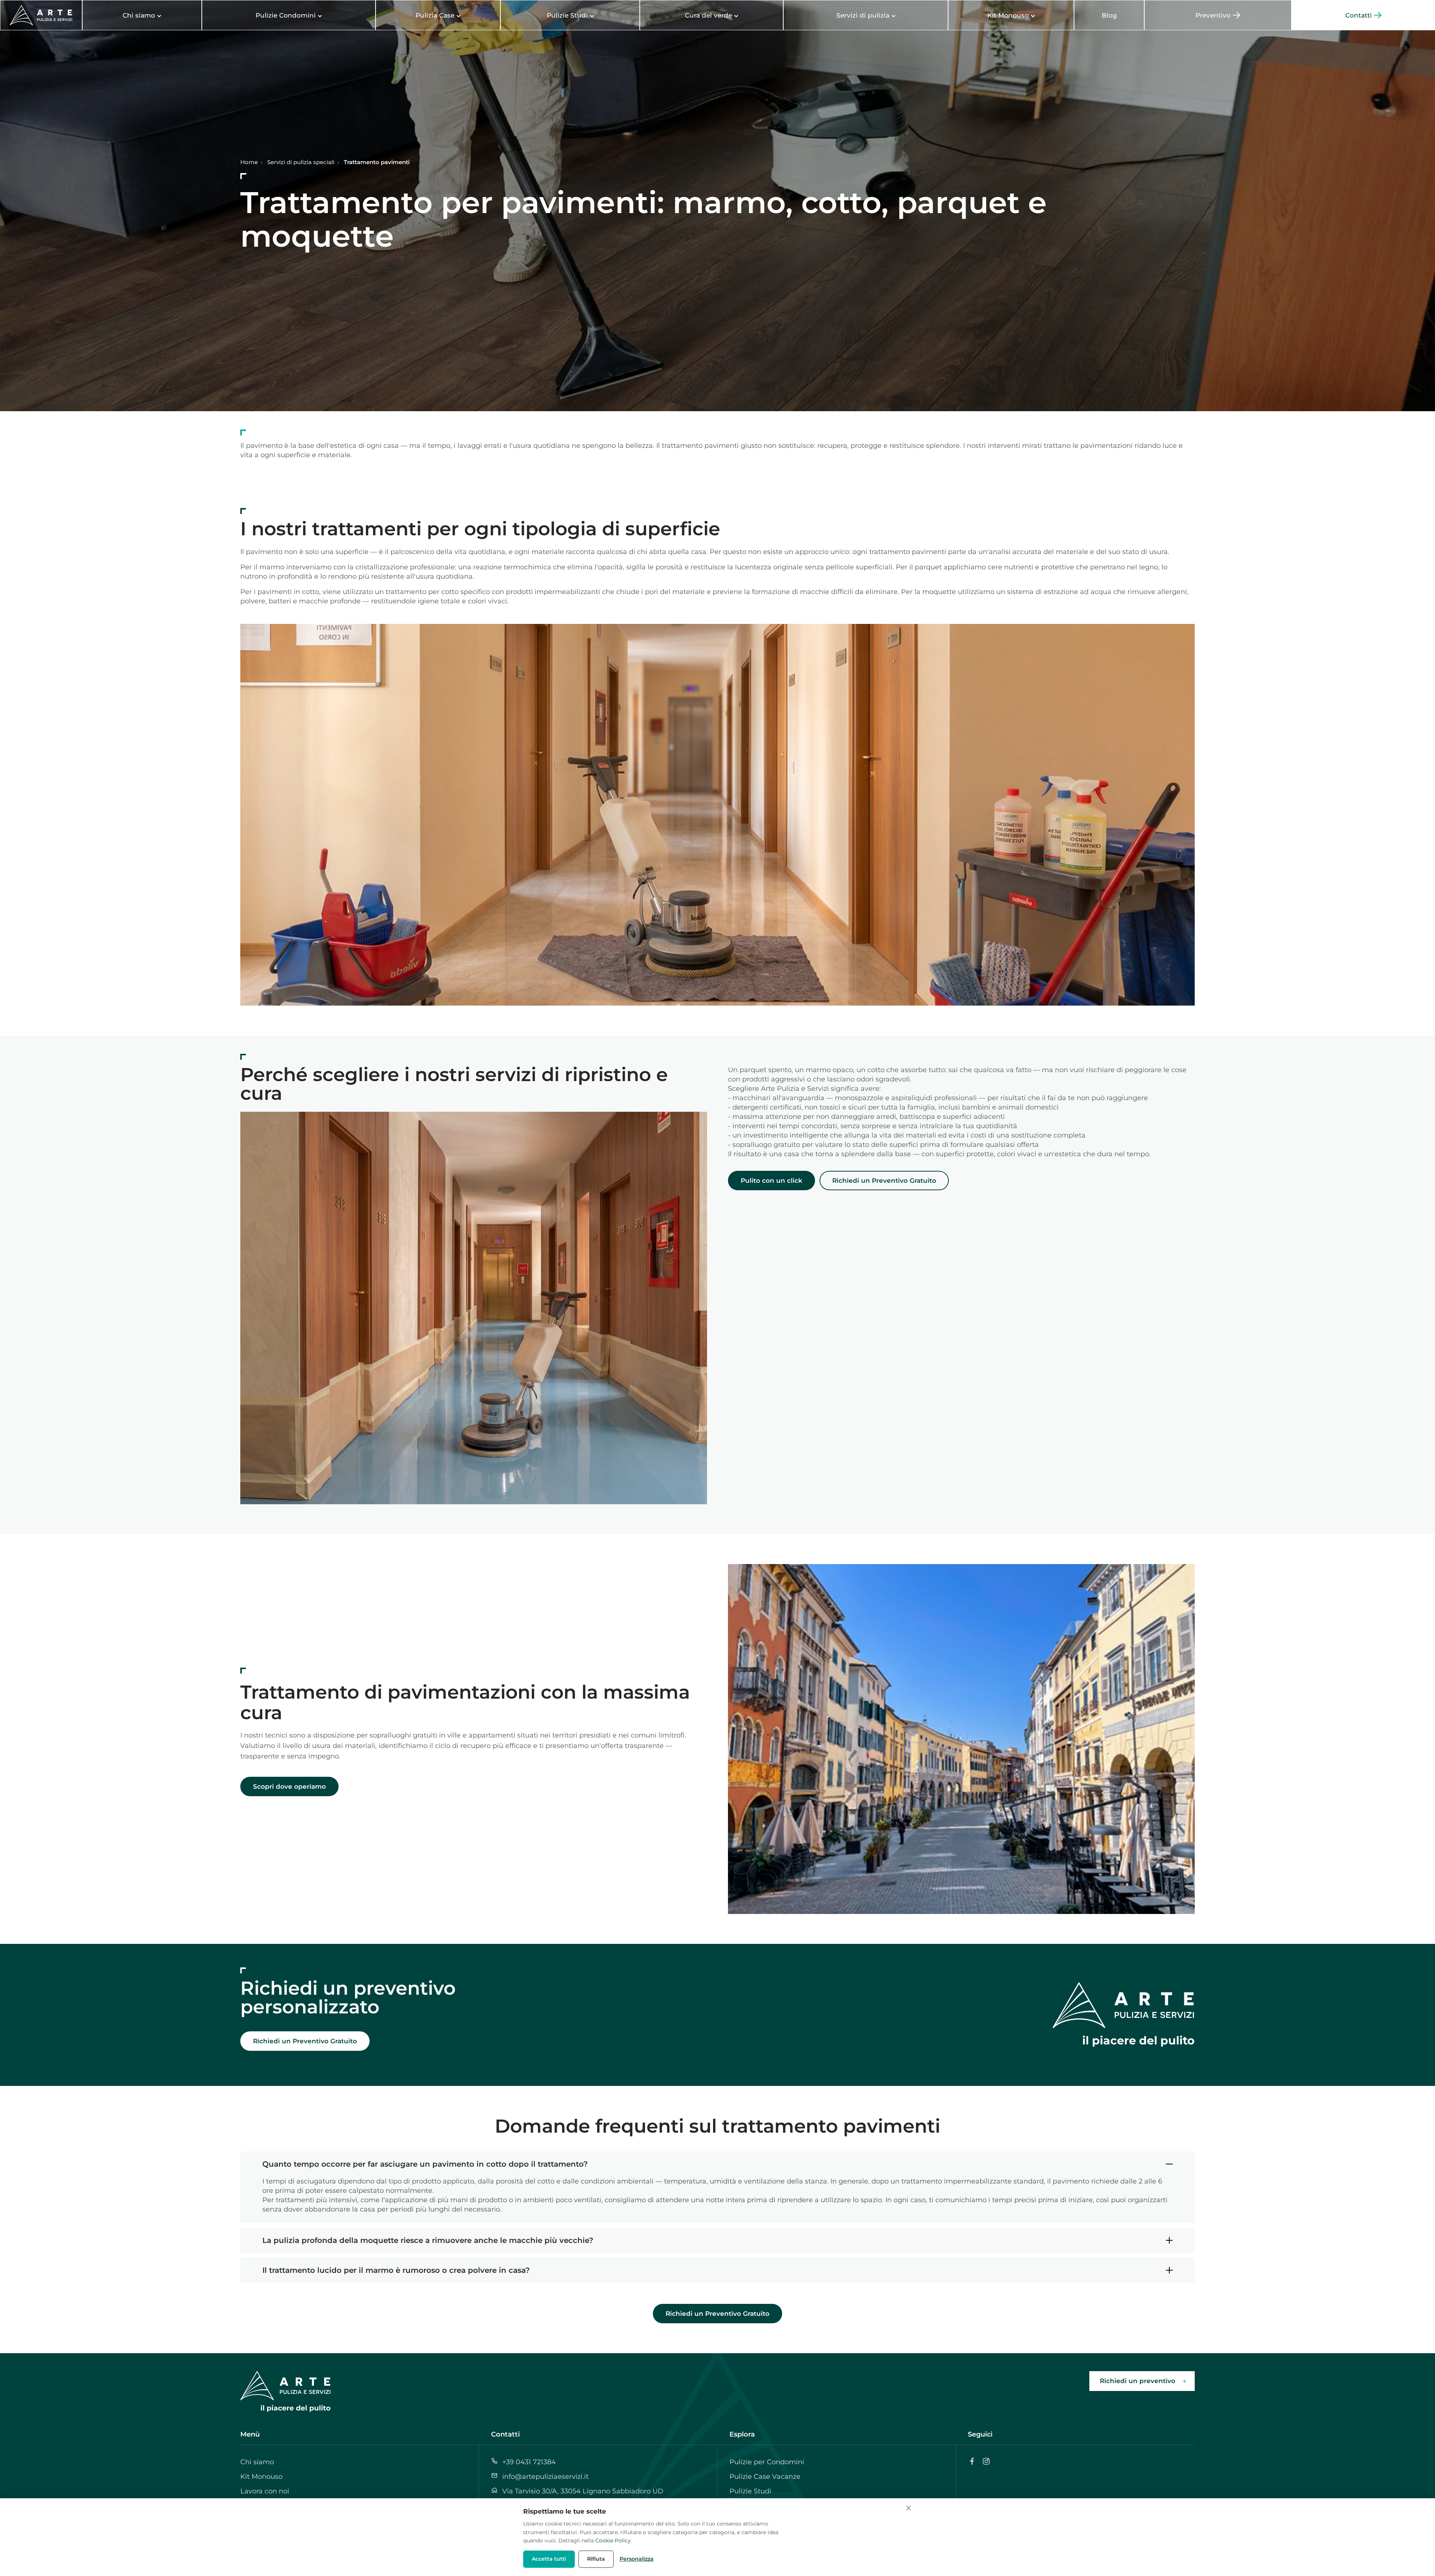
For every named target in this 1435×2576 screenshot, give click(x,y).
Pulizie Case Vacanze (765, 2477)
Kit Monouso (261, 2477)
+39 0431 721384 (529, 2462)
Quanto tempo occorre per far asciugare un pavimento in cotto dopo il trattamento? (425, 2164)
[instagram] (986, 2461)
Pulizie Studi (750, 2491)
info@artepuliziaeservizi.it (545, 2477)
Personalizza (637, 2559)
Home (249, 162)
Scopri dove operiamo (289, 1786)
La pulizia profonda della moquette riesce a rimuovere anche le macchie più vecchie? (428, 2240)
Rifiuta (596, 2559)
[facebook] (972, 2461)
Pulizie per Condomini (767, 2462)
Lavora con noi (265, 2491)
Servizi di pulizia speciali (301, 162)
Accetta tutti (549, 2559)
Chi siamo (257, 2462)
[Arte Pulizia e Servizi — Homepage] (41, 15)
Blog (1109, 15)
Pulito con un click (771, 1181)
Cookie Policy (613, 2540)
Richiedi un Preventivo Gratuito (884, 1181)
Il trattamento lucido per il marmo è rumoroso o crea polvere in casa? (396, 2270)
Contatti (505, 2434)
